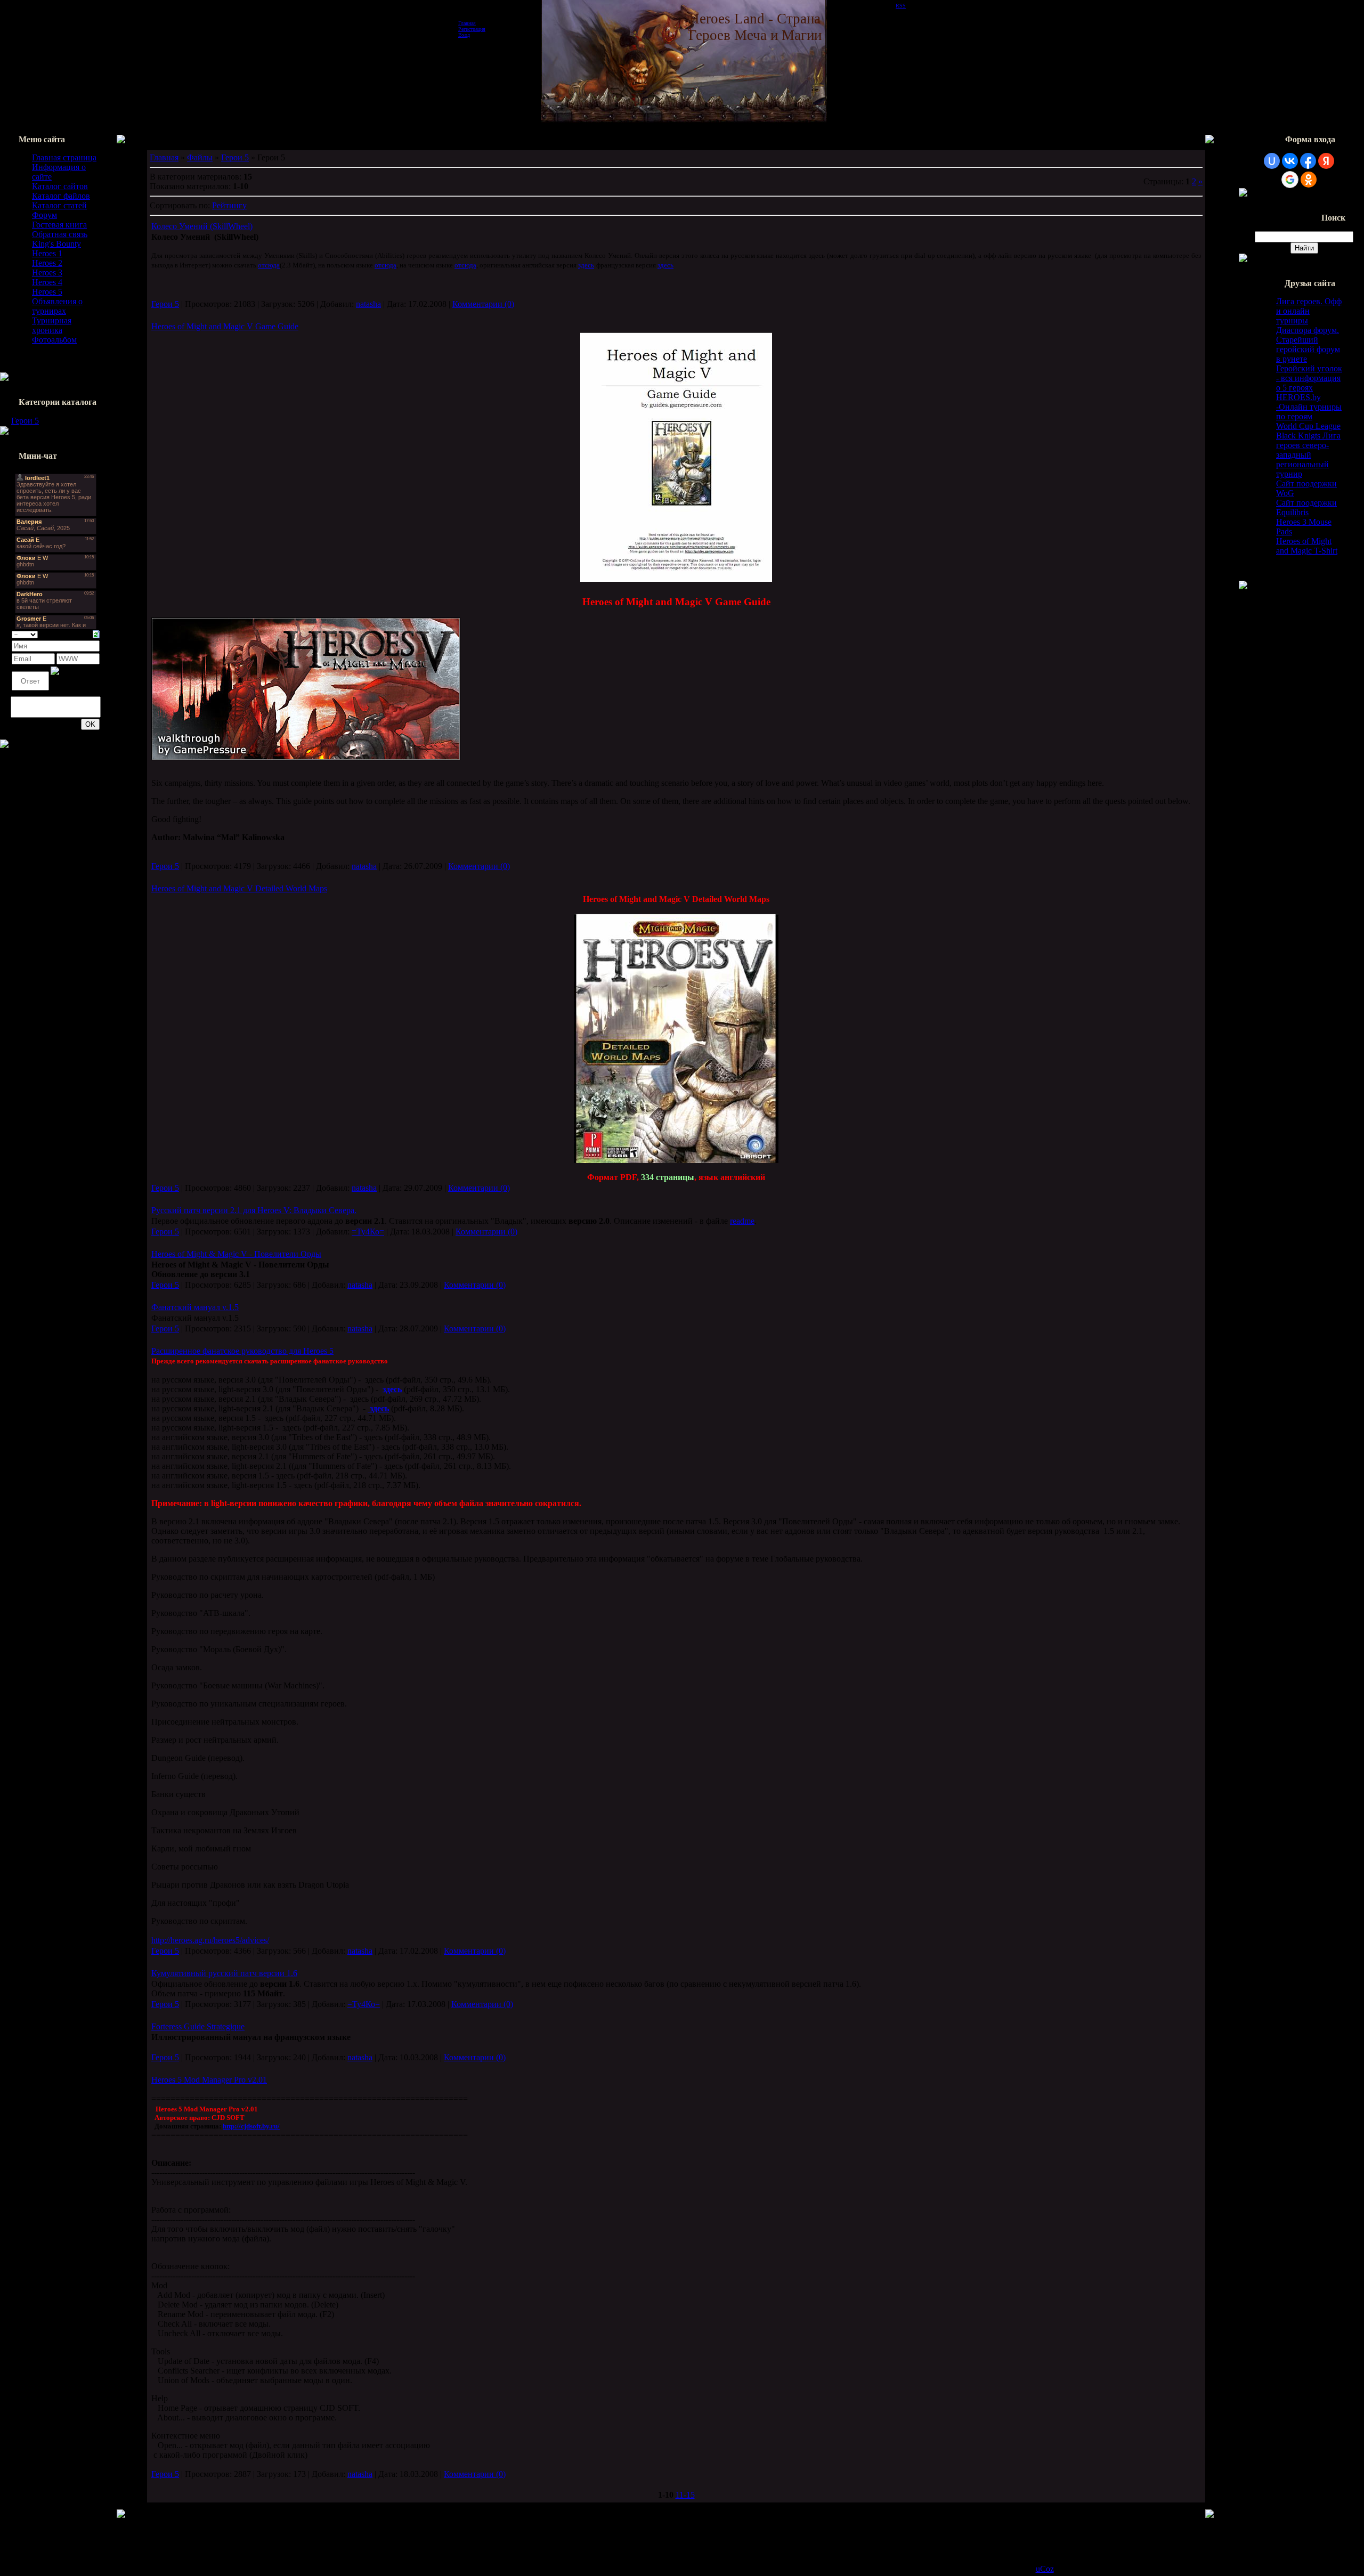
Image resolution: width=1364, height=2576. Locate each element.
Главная (467, 23)
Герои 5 (25, 421)
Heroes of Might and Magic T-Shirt (1307, 546)
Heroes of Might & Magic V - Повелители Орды (236, 1254)
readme (742, 1221)
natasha (368, 304)
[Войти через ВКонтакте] (1290, 161)
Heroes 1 (47, 253)
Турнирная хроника (52, 325)
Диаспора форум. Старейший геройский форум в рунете (1308, 344)
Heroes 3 (47, 273)
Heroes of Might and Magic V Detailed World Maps (239, 888)
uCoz (1045, 2569)
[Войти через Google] (1290, 180)
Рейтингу (229, 205)
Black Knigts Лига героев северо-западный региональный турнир (1308, 455)
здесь (665, 265)
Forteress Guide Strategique (198, 2026)
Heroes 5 (47, 292)
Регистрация (472, 29)
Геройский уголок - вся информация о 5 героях (1309, 378)
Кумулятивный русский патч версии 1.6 (224, 1973)
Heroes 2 (47, 263)
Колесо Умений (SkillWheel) (202, 226)
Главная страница (64, 157)
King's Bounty (56, 244)
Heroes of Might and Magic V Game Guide (225, 326)
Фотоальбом (54, 340)
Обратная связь (60, 234)
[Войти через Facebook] (1308, 161)
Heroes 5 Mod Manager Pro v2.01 (209, 2080)
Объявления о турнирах (57, 306)
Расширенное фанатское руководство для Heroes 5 (242, 1351)
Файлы (200, 157)
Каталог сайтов (60, 186)
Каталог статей (59, 205)
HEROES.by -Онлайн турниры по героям (1309, 407)
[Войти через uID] (1272, 161)
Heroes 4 (47, 282)
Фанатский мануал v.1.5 (195, 1307)
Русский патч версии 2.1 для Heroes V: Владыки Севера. (254, 1210)
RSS (901, 6)
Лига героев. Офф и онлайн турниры (1309, 311)
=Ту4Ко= (368, 1232)
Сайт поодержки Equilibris (1306, 507)
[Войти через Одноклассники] (1309, 180)
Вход (464, 35)
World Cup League (1308, 426)
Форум (44, 215)
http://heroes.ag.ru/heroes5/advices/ (210, 1940)
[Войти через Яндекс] (1326, 161)
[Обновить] (96, 633)
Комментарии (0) (483, 304)
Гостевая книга (59, 225)
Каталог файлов (61, 196)
